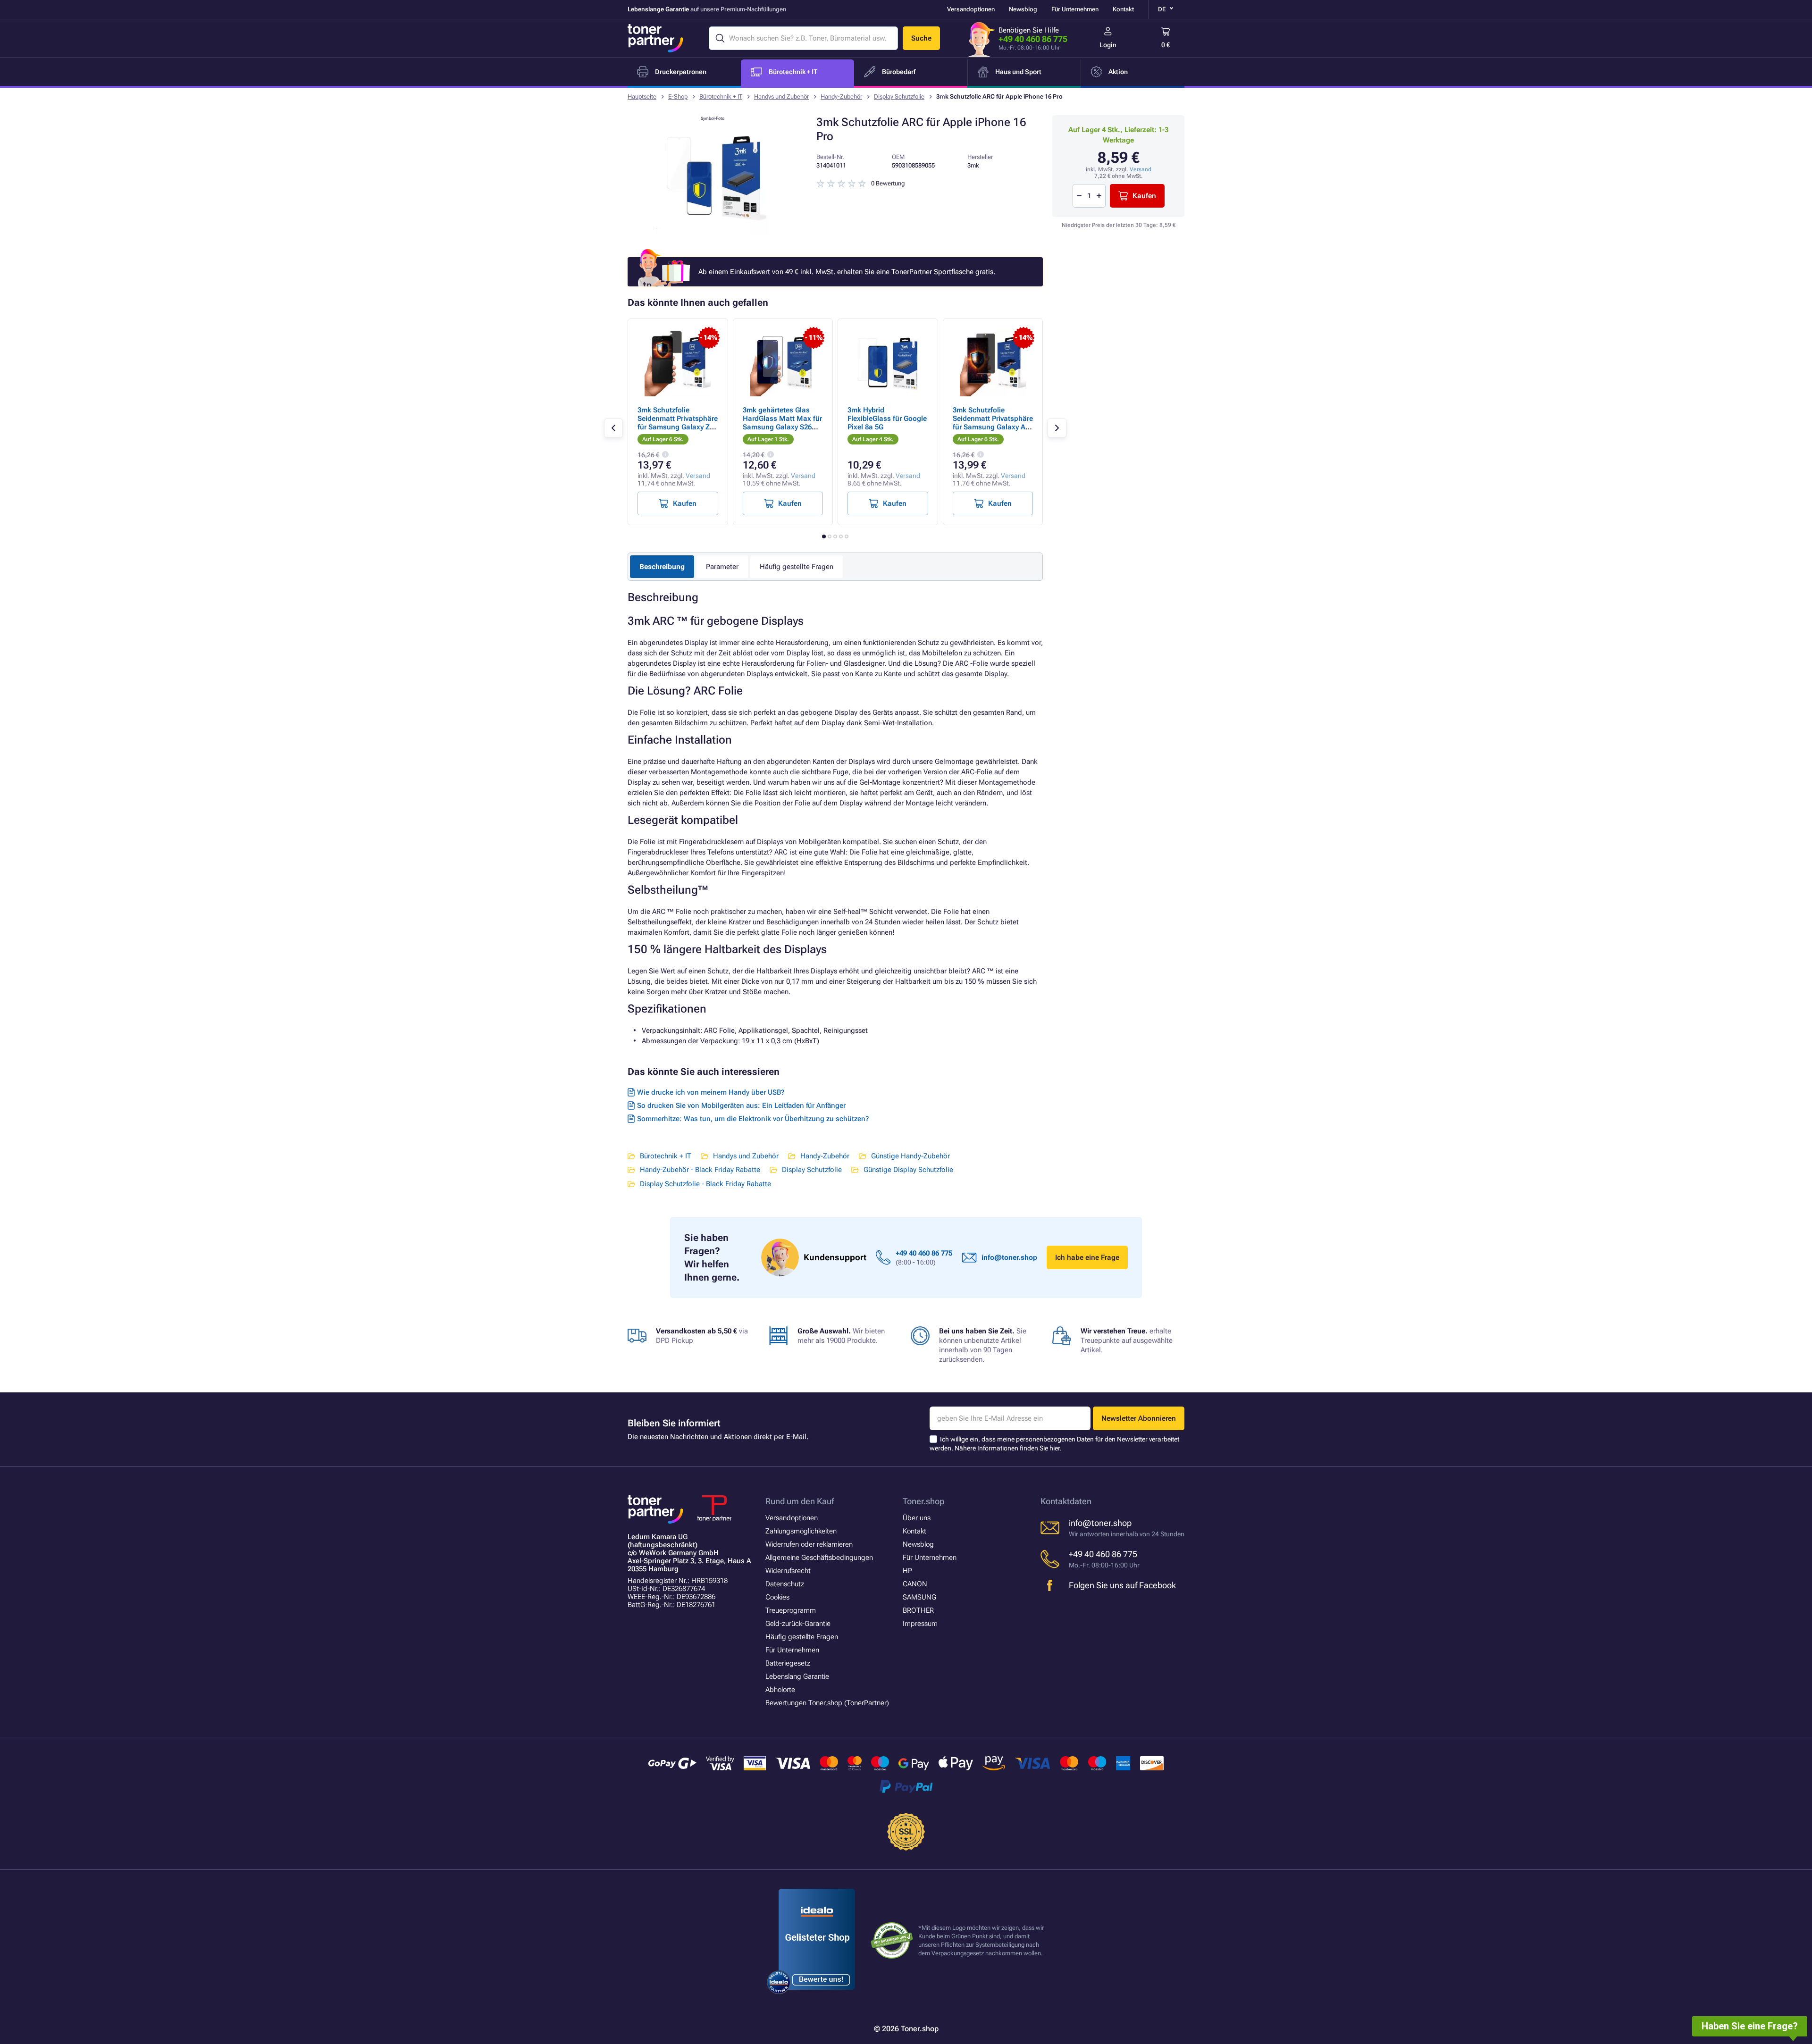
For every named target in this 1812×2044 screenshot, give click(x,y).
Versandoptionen (971, 9)
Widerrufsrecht (788, 1571)
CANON (915, 1584)
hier (1055, 1448)
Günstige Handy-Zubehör (910, 1156)
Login (1108, 45)
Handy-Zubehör (841, 96)
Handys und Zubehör (781, 96)
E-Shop (678, 96)
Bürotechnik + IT (721, 96)
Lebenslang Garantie (797, 1676)
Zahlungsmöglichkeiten (801, 1531)
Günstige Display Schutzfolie (908, 1170)
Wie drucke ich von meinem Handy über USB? (711, 1092)
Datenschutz (785, 1584)
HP (907, 1571)
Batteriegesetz (788, 1663)
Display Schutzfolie (899, 96)
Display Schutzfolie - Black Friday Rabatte (705, 1184)
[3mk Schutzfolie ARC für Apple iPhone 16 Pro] (713, 233)
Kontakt (1123, 9)
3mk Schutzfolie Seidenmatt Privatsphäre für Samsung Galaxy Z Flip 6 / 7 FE (678, 423)
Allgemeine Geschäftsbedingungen (819, 1558)
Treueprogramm (791, 1610)
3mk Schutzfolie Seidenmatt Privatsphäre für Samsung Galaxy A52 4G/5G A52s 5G (993, 423)
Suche (921, 38)
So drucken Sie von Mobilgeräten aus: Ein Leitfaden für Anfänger (741, 1106)
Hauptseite (642, 96)
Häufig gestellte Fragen (797, 567)
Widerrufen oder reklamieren (809, 1544)
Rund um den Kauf (800, 1501)
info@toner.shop (1009, 1257)
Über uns (917, 1518)
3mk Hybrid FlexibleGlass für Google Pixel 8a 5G (887, 419)
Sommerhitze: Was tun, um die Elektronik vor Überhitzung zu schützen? (753, 1119)
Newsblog (1023, 9)
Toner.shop (923, 1501)
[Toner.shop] (655, 38)
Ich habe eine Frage (1087, 1257)
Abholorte (780, 1690)
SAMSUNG (919, 1597)
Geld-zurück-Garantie (798, 1624)
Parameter (722, 567)
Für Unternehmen (1075, 9)
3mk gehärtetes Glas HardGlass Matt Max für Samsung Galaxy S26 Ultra (782, 423)
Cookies (777, 1597)
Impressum (920, 1624)
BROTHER (918, 1610)
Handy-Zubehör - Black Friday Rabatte (700, 1170)
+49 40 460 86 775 (1033, 39)
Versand (1141, 169)
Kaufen (1144, 196)
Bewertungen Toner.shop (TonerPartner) (827, 1703)
